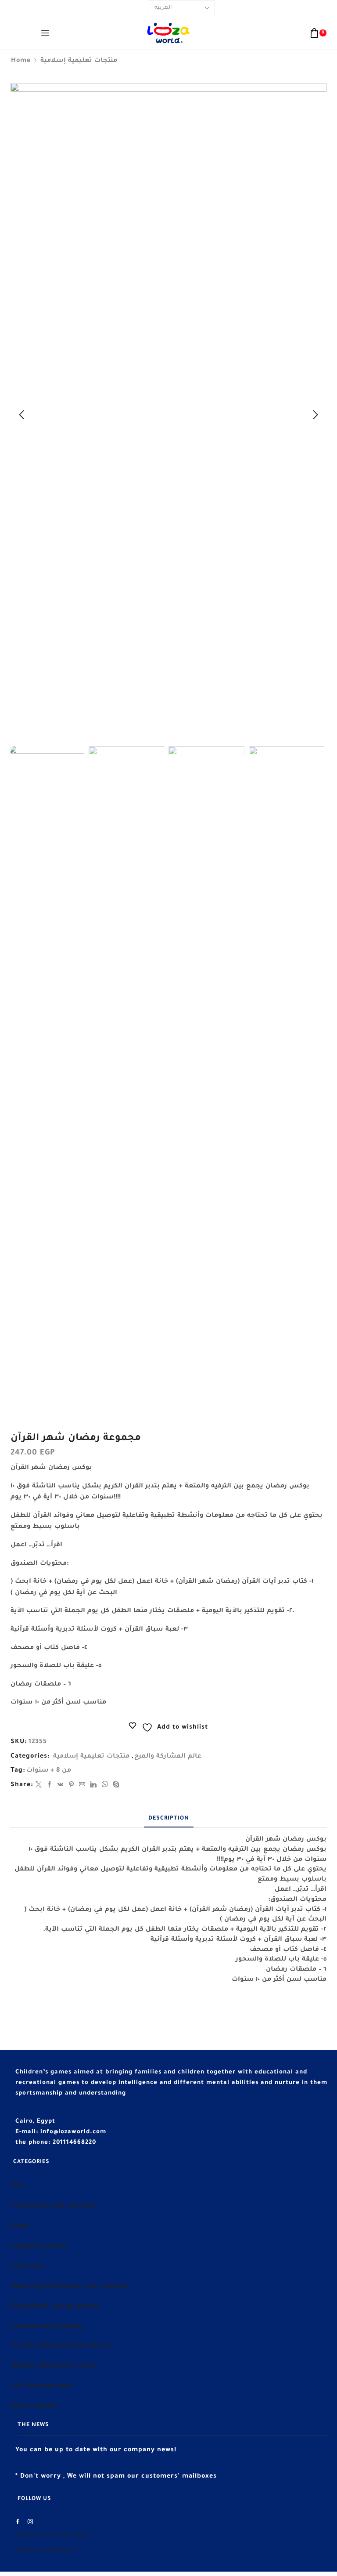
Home (21, 61)
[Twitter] (39, 1786)
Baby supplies (35, 2406)
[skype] (115, 1786)
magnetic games (39, 2247)
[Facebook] (50, 1786)
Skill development (42, 2386)
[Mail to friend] (82, 1786)
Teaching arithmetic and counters (70, 2287)
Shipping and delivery (45, 2550)
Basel (20, 2226)
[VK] (61, 1786)
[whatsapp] (105, 1786)
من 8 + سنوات (49, 1771)
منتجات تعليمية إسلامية (79, 61)
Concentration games (48, 2327)
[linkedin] (93, 1786)
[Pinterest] (72, 1786)
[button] (22, 415)
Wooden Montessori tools (54, 2366)
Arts (18, 2186)
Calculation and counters (54, 2206)
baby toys (28, 2267)
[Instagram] (30, 2522)
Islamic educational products (61, 2346)
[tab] (169, 1819)
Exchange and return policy (53, 2535)
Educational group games (55, 2307)
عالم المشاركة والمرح (168, 1757)
